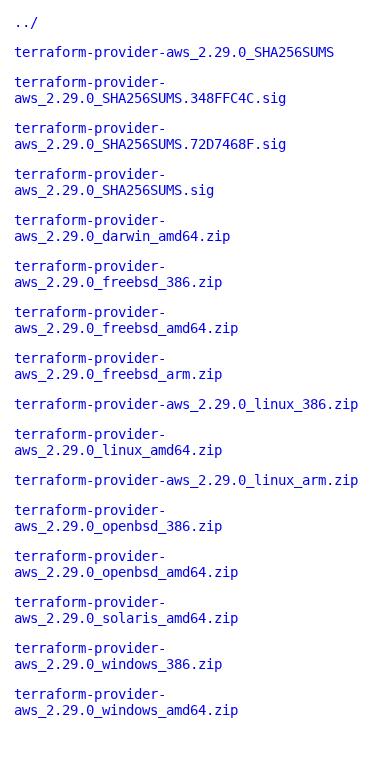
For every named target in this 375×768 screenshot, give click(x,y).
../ (26, 22)
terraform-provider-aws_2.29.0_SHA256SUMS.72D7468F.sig (150, 136)
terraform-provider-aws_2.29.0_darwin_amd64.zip (122, 228)
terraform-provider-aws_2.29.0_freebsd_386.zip (118, 274)
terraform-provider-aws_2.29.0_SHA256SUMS (174, 52)
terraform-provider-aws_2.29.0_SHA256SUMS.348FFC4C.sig (150, 90)
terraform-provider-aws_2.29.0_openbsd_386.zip (118, 518)
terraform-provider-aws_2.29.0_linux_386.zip (186, 404)
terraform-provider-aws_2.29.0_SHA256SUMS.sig (114, 182)
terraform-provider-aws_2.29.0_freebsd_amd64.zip (126, 320)
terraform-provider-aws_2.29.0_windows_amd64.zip (126, 702)
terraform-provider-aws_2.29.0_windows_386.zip (118, 656)
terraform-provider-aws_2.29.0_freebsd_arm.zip (118, 366)
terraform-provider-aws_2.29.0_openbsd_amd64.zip (126, 564)
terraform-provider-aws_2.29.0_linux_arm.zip (186, 480)
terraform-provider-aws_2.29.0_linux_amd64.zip (118, 442)
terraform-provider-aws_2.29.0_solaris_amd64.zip (126, 610)
